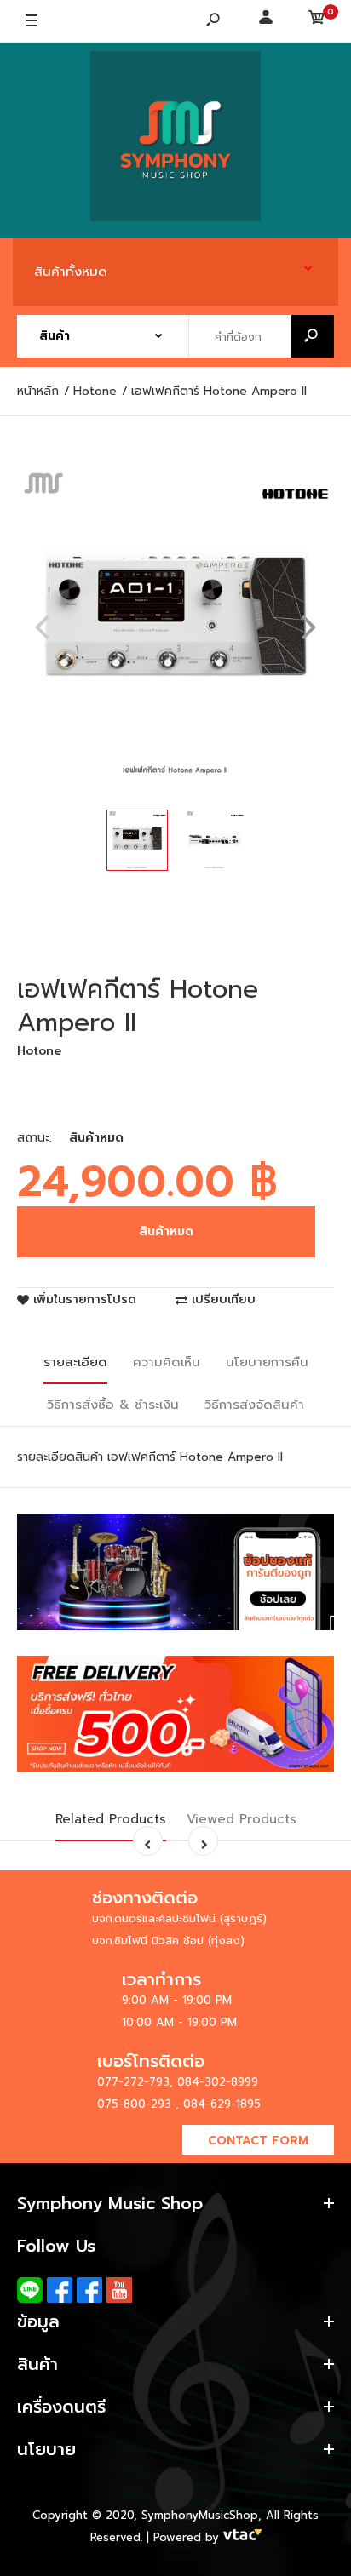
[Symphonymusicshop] (175, 140)
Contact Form (258, 2141)
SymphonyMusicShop (200, 2515)
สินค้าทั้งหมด (71, 272)
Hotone (39, 1051)
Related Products (111, 1819)
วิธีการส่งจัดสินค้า (254, 1405)
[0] (317, 21)
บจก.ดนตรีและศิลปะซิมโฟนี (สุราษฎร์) (179, 1918)
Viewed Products (242, 1819)
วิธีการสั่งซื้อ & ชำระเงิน (113, 1405)
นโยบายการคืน (267, 1362)
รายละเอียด (75, 1362)
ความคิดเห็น (167, 1362)
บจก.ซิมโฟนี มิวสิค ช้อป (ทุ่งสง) (168, 1941)
